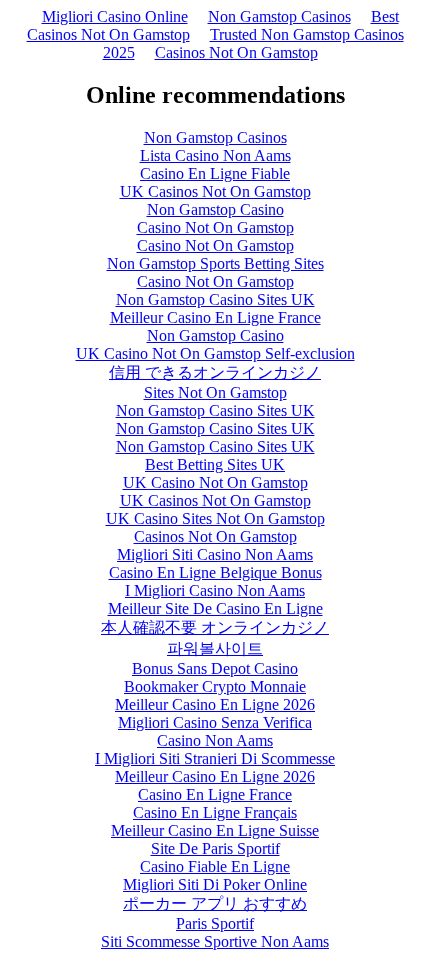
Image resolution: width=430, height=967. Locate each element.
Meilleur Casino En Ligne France (215, 317)
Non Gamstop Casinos (279, 16)
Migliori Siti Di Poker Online (215, 884)
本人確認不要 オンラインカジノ (215, 627)
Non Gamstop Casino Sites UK (215, 299)
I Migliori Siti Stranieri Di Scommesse (215, 758)
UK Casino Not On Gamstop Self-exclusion (215, 353)
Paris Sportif (215, 923)
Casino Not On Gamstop (215, 227)
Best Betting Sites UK (215, 464)
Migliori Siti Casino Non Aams (215, 554)
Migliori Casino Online (115, 16)
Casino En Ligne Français (215, 812)
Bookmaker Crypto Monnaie (215, 686)
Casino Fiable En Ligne (215, 866)
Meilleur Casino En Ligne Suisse (215, 830)
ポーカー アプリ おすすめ (215, 903)
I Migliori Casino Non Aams (215, 590)
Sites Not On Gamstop (215, 392)
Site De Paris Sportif (215, 848)
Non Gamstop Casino (215, 209)
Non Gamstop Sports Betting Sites (215, 263)
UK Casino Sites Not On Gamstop (215, 518)
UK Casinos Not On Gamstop (215, 191)
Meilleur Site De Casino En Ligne (215, 608)
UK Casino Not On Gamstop (215, 482)
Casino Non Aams (215, 740)
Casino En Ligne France (215, 794)
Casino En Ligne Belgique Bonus (215, 572)
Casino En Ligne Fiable (215, 173)
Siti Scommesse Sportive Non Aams (215, 941)
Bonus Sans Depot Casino (215, 668)
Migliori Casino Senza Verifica (215, 722)
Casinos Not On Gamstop (236, 52)
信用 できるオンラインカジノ (215, 372)
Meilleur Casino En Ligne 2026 (215, 704)
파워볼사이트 (215, 648)
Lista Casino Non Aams (215, 155)
